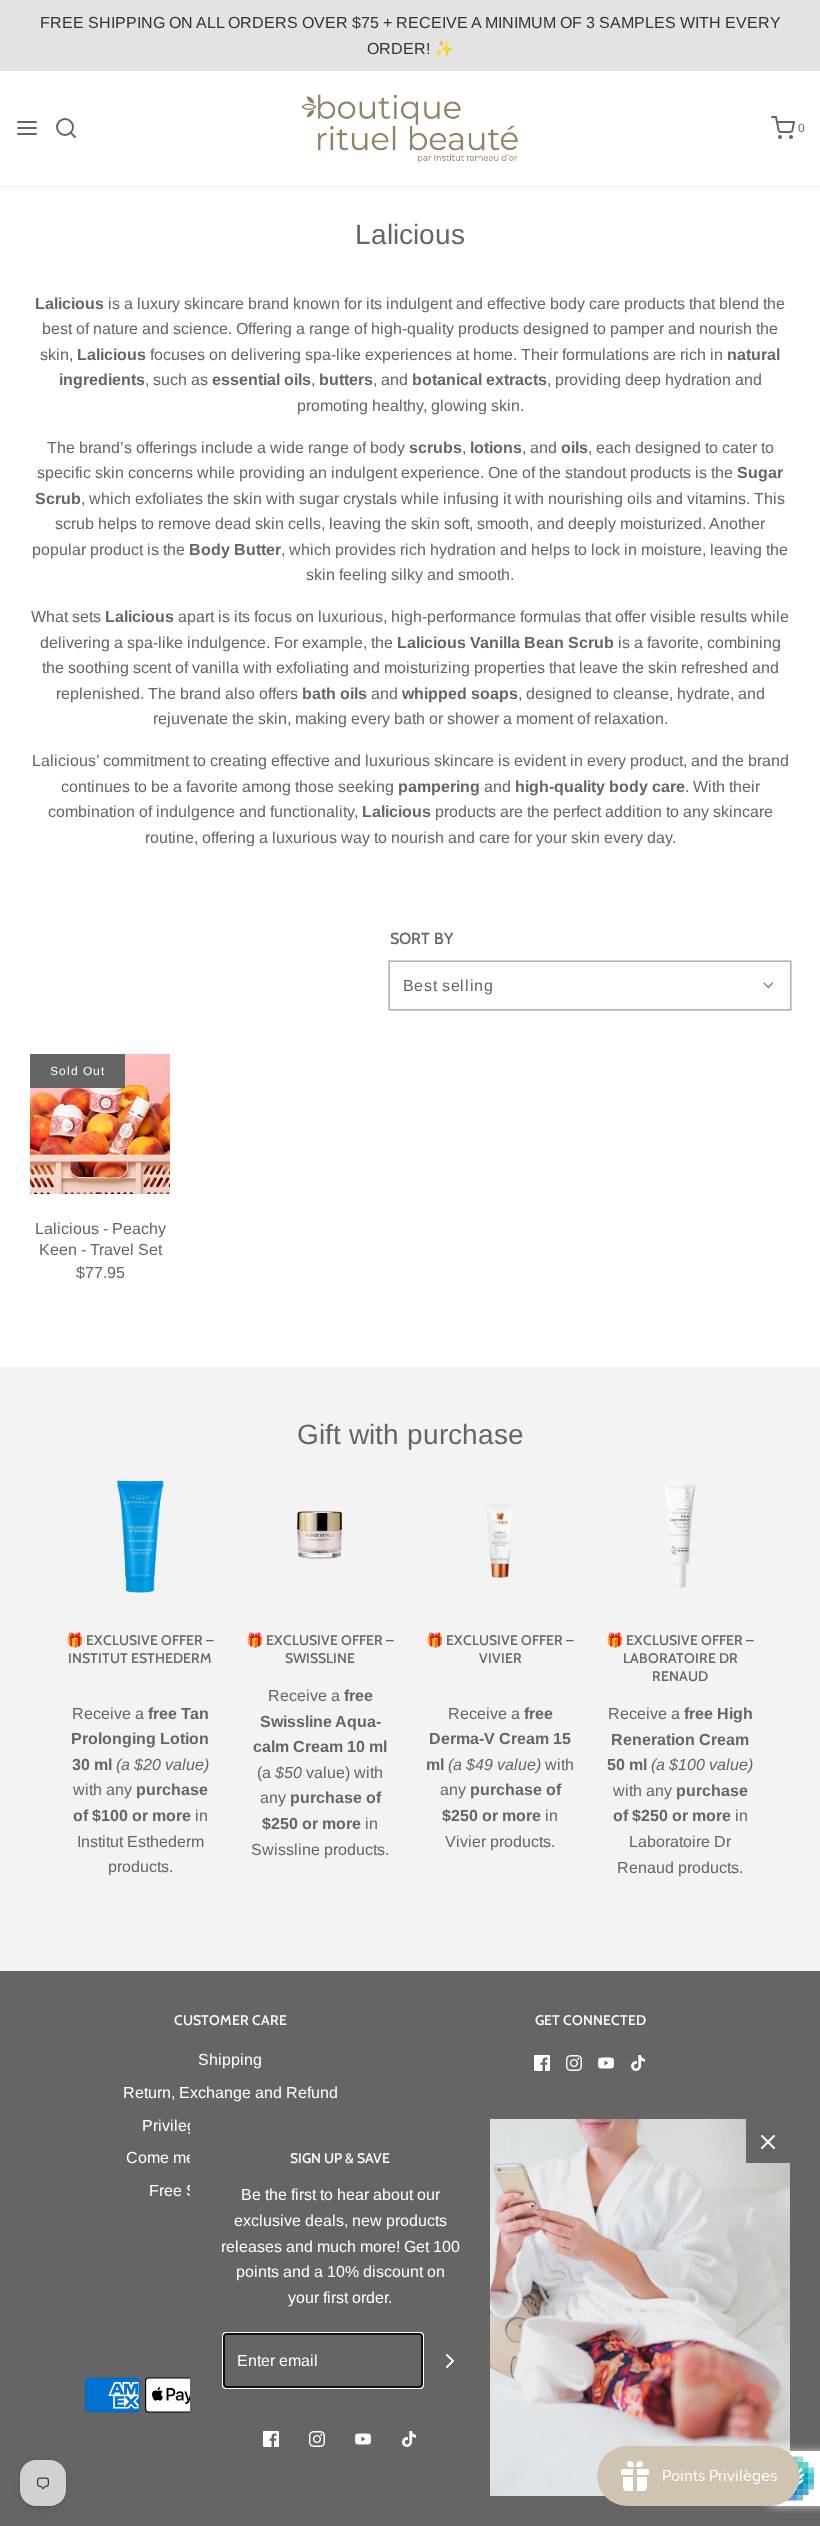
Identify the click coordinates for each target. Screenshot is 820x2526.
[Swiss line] (320, 1536)
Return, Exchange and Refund (230, 2092)
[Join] (450, 2360)
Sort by (421, 939)
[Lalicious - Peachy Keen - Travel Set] (100, 1124)
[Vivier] (500, 1536)
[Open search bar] (73, 128)
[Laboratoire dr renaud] (680, 1536)
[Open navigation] (27, 128)
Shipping (230, 2059)
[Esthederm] (140, 1536)
